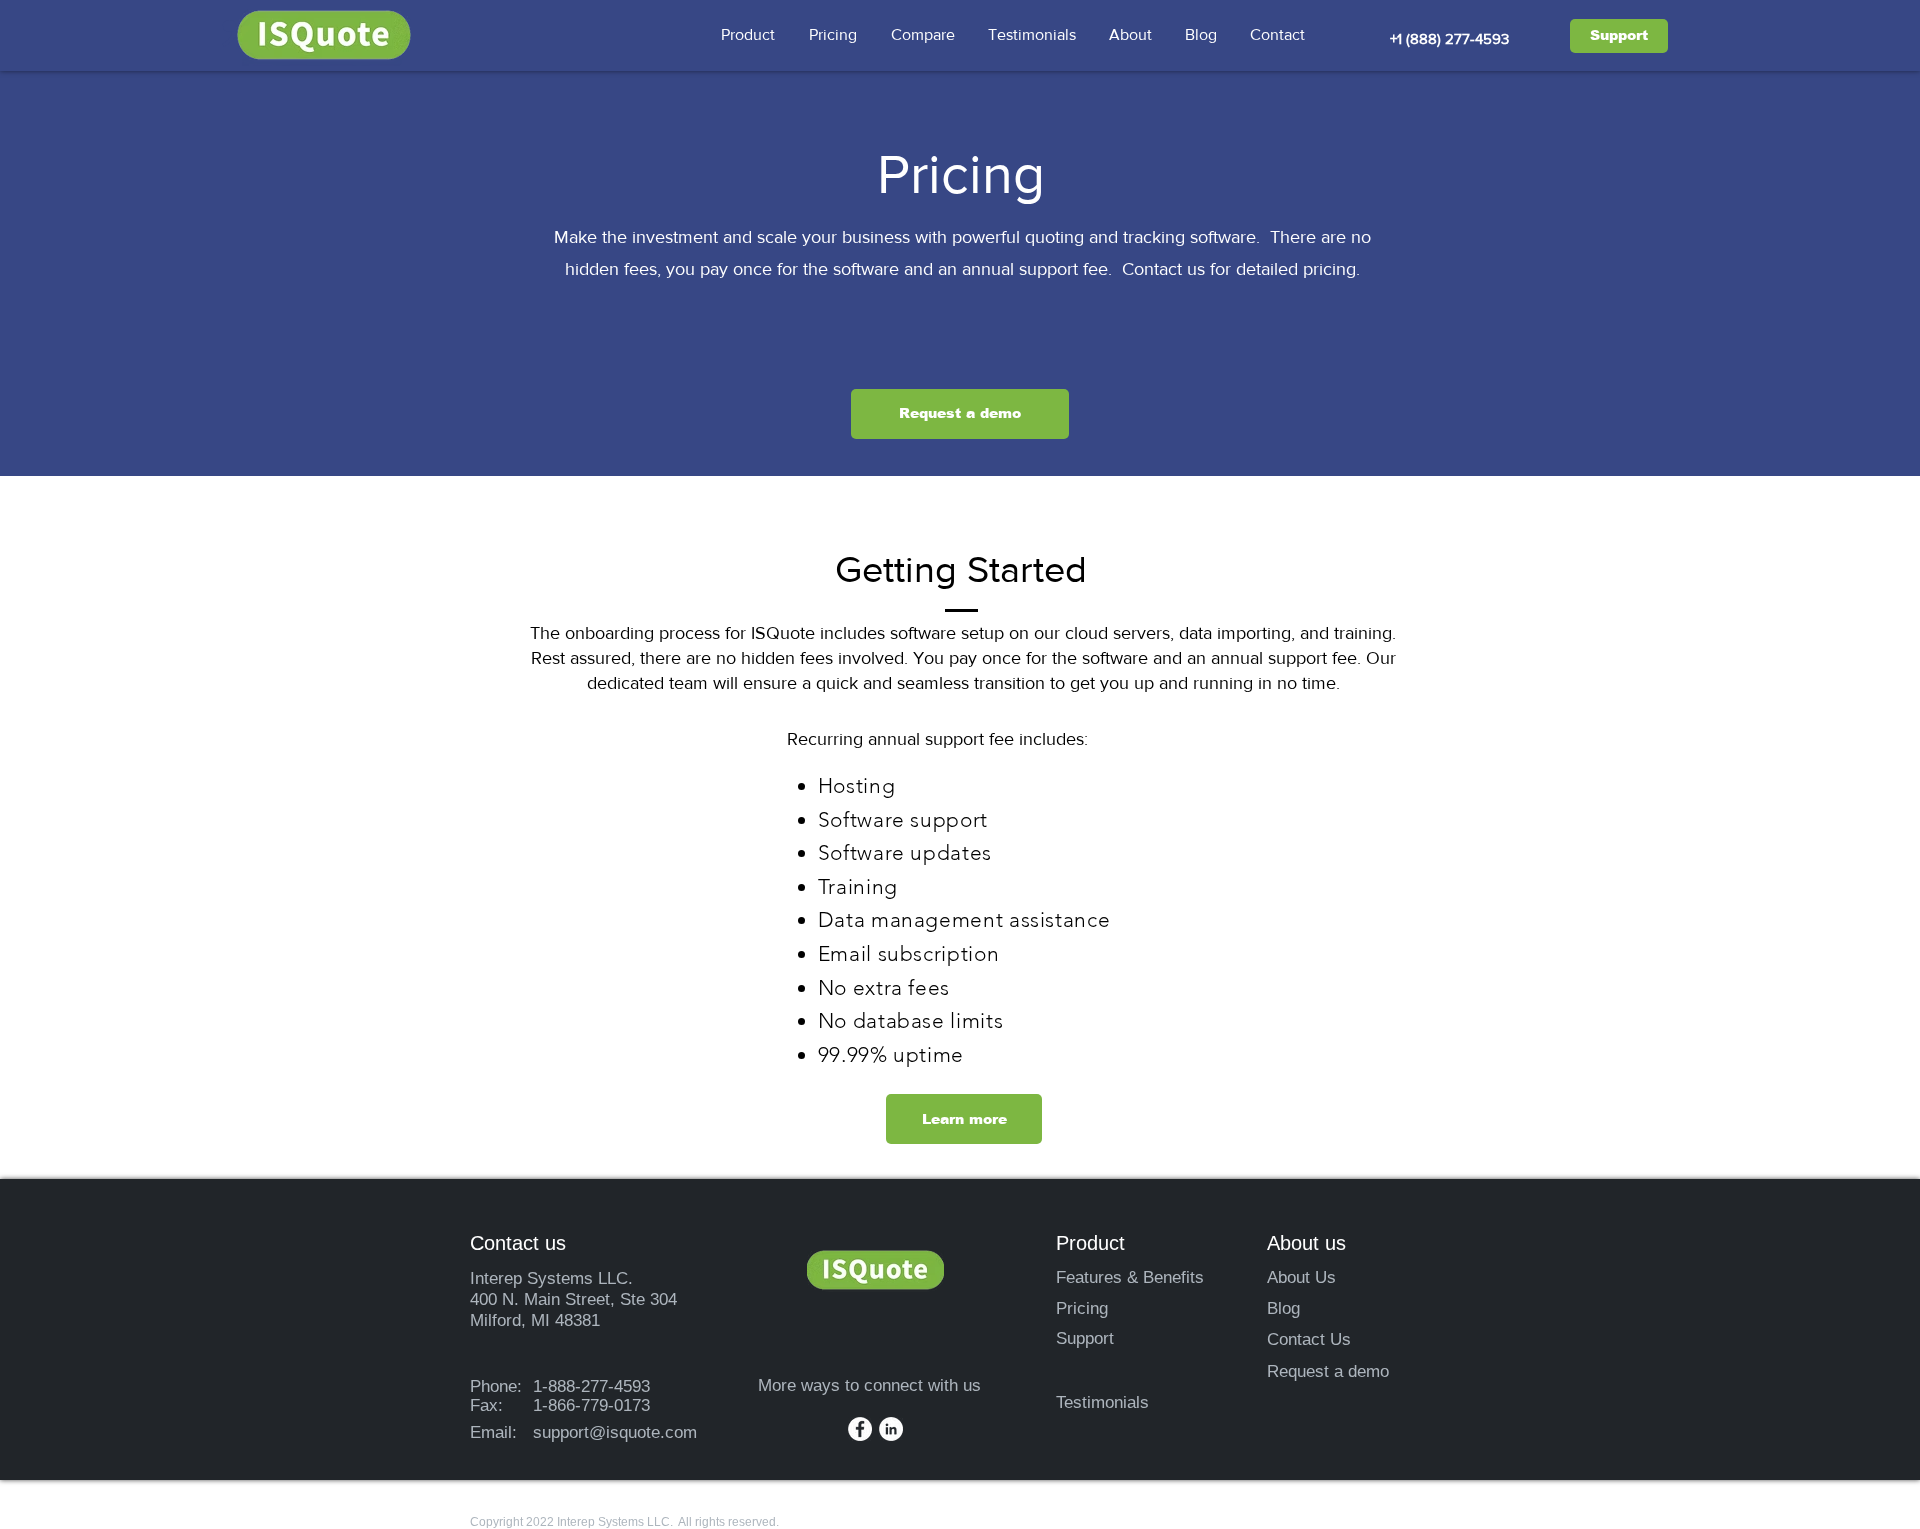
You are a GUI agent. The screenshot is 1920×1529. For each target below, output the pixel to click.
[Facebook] (860, 1429)
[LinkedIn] (891, 1429)
